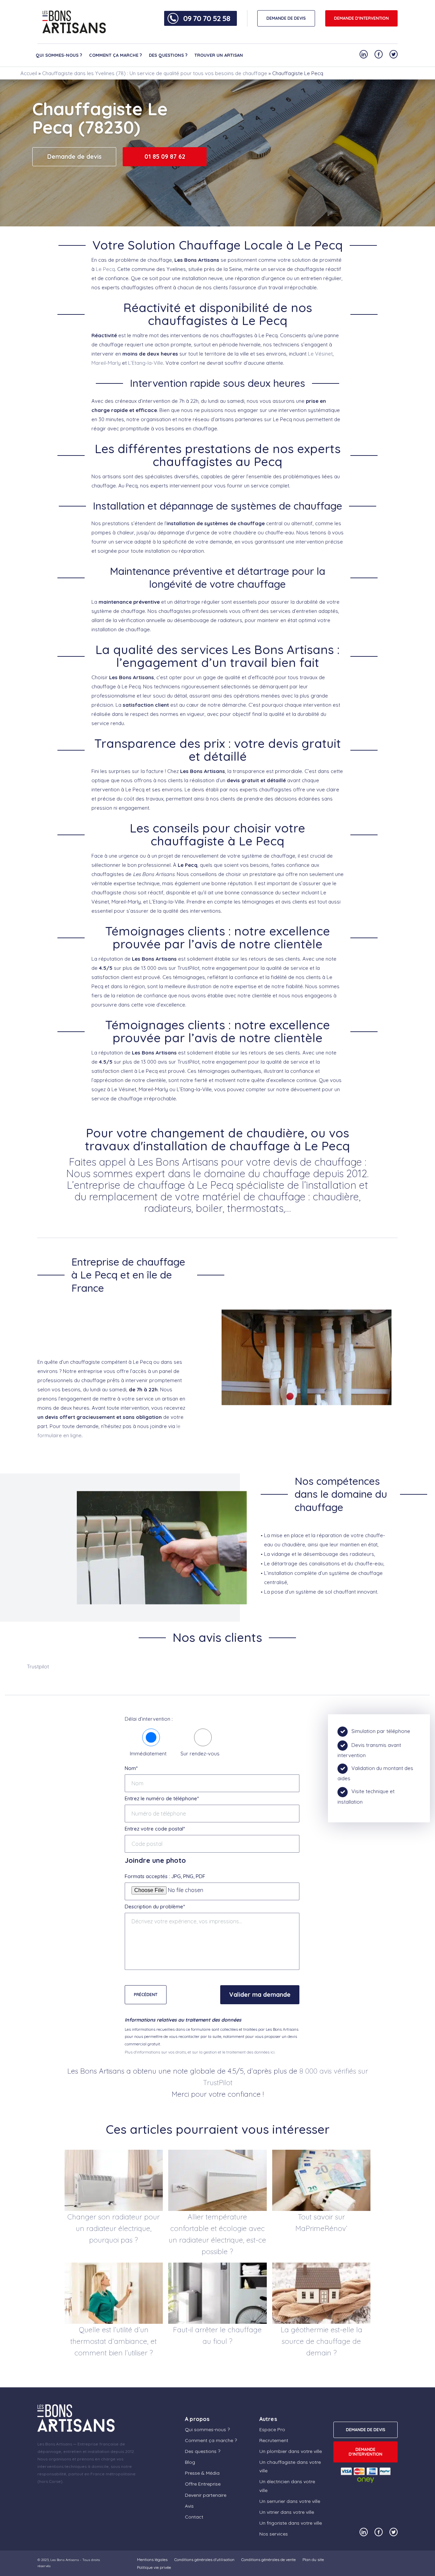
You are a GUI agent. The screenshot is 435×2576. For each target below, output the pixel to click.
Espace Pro (272, 2429)
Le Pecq (105, 269)
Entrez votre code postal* (155, 1829)
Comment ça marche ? (116, 55)
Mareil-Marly (106, 363)
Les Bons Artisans (65, 2560)
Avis (189, 2506)
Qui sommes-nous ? (59, 55)
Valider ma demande (260, 1995)
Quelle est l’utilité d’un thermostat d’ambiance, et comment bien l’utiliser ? (114, 2341)
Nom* (131, 1768)
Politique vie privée (154, 2567)
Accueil (29, 73)
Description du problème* (155, 1907)
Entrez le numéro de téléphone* (162, 1798)
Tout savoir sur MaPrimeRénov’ (321, 2222)
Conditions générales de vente (268, 2560)
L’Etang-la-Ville (146, 363)
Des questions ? (168, 55)
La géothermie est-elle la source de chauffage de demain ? (321, 2341)
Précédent (146, 1995)
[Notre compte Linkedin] (364, 54)
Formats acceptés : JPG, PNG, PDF (165, 1876)
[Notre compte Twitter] (394, 54)
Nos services (274, 2534)
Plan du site (313, 2560)
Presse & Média (202, 2473)
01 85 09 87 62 (165, 157)
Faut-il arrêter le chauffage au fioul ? (217, 2335)
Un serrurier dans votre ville (290, 2501)
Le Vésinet (320, 354)
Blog (190, 2462)
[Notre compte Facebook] (379, 54)
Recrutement (274, 2440)
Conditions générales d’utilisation (204, 2560)
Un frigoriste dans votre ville (291, 2523)
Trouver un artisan (219, 55)
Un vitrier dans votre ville (287, 2512)
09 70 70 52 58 (207, 18)
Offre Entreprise (203, 2484)
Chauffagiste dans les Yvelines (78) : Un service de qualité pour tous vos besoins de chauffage (155, 73)
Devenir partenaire (206, 2495)
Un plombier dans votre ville (291, 2451)
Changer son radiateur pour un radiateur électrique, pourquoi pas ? (114, 2228)
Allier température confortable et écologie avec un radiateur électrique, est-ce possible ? (217, 2234)
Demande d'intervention (361, 18)
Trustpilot (38, 1667)
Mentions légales (152, 2560)
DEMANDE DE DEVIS (286, 18)
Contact (194, 2517)
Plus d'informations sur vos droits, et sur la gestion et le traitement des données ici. (200, 2052)
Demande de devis (74, 157)
